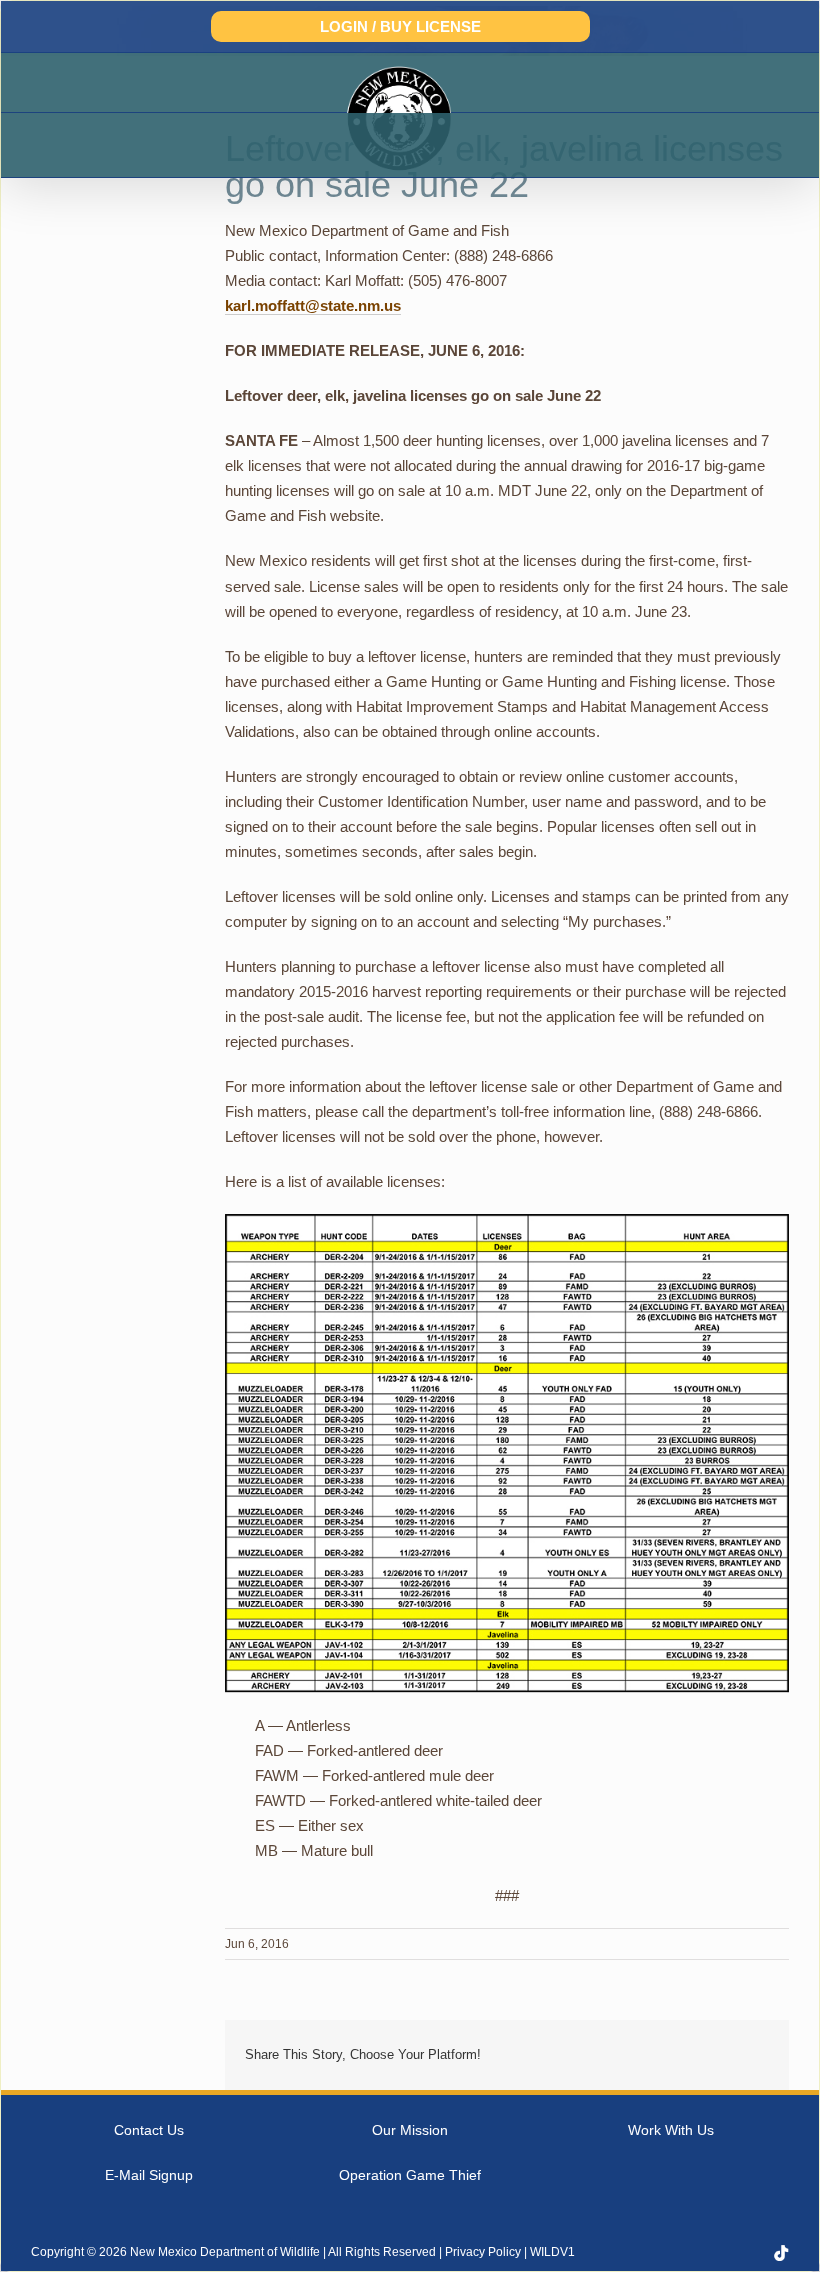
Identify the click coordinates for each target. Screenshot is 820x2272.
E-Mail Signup (149, 2175)
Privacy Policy (483, 2252)
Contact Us (149, 2130)
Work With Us (671, 2130)
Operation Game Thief (410, 2175)
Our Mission (410, 2130)
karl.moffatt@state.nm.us (313, 305)
